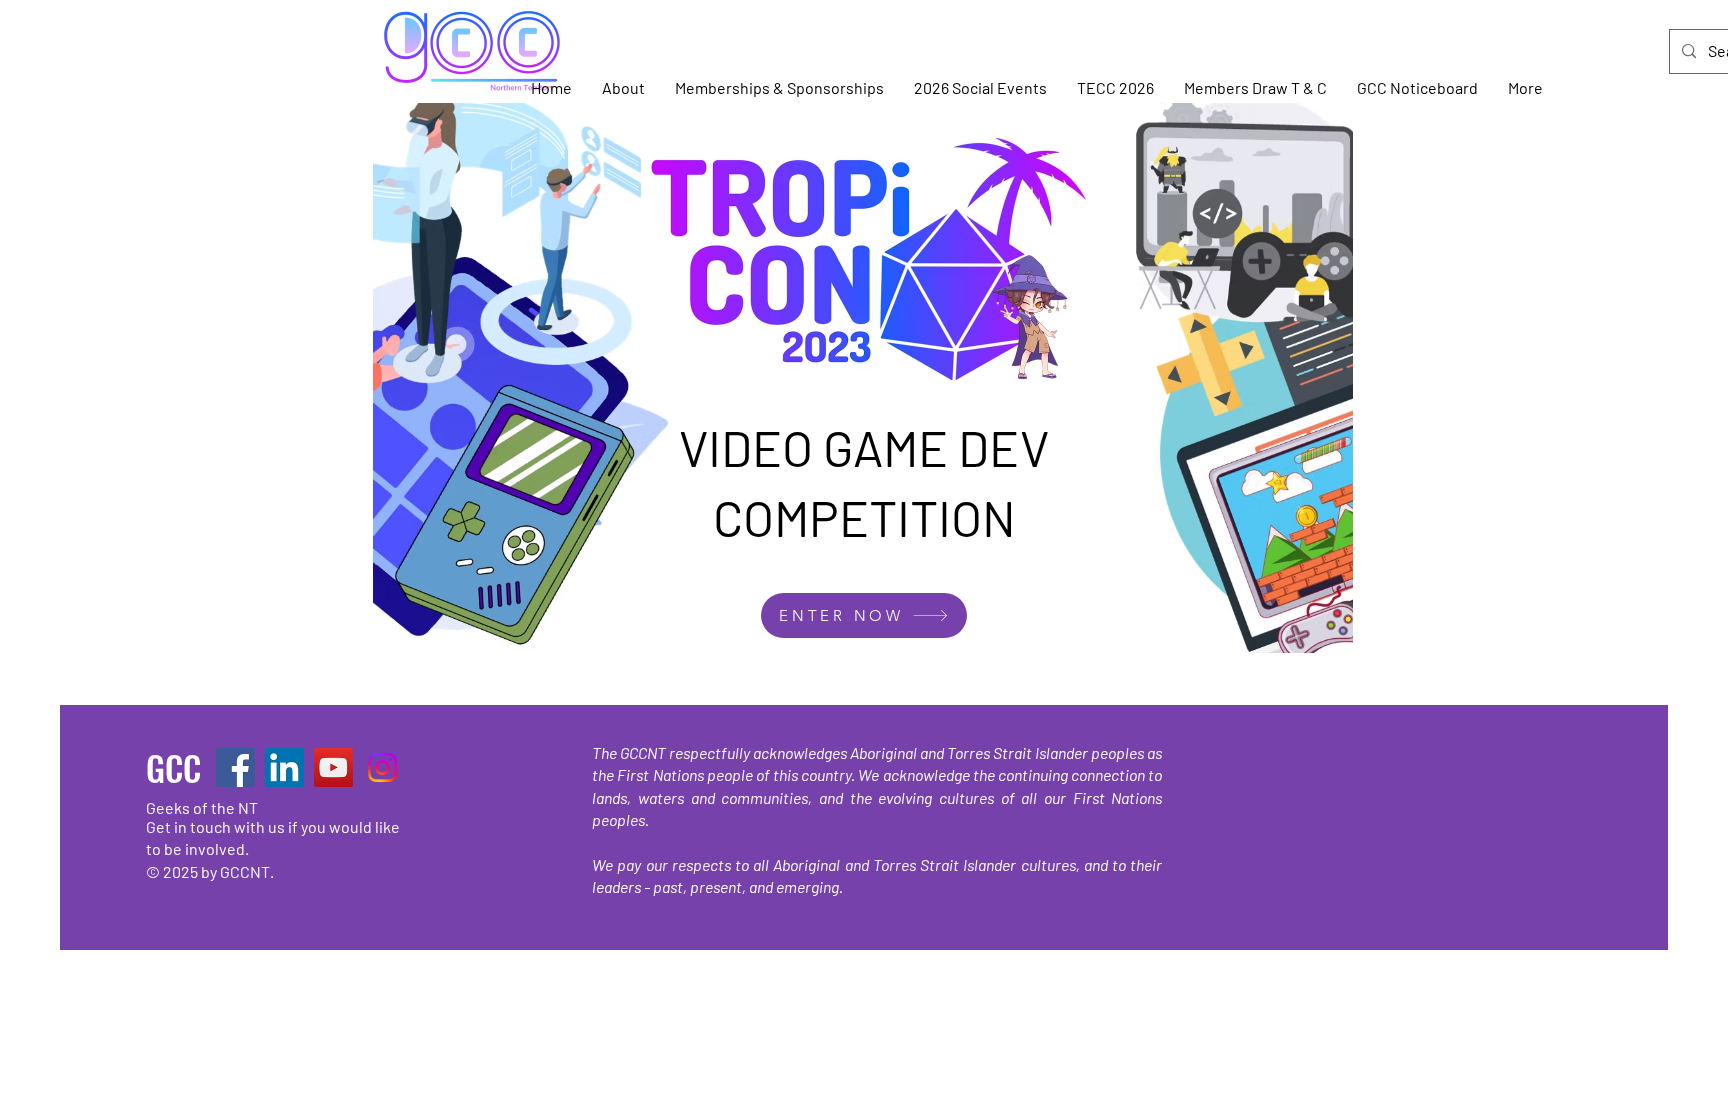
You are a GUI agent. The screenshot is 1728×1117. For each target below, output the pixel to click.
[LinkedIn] (284, 767)
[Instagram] (382, 767)
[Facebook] (235, 767)
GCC (173, 767)
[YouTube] (333, 767)
